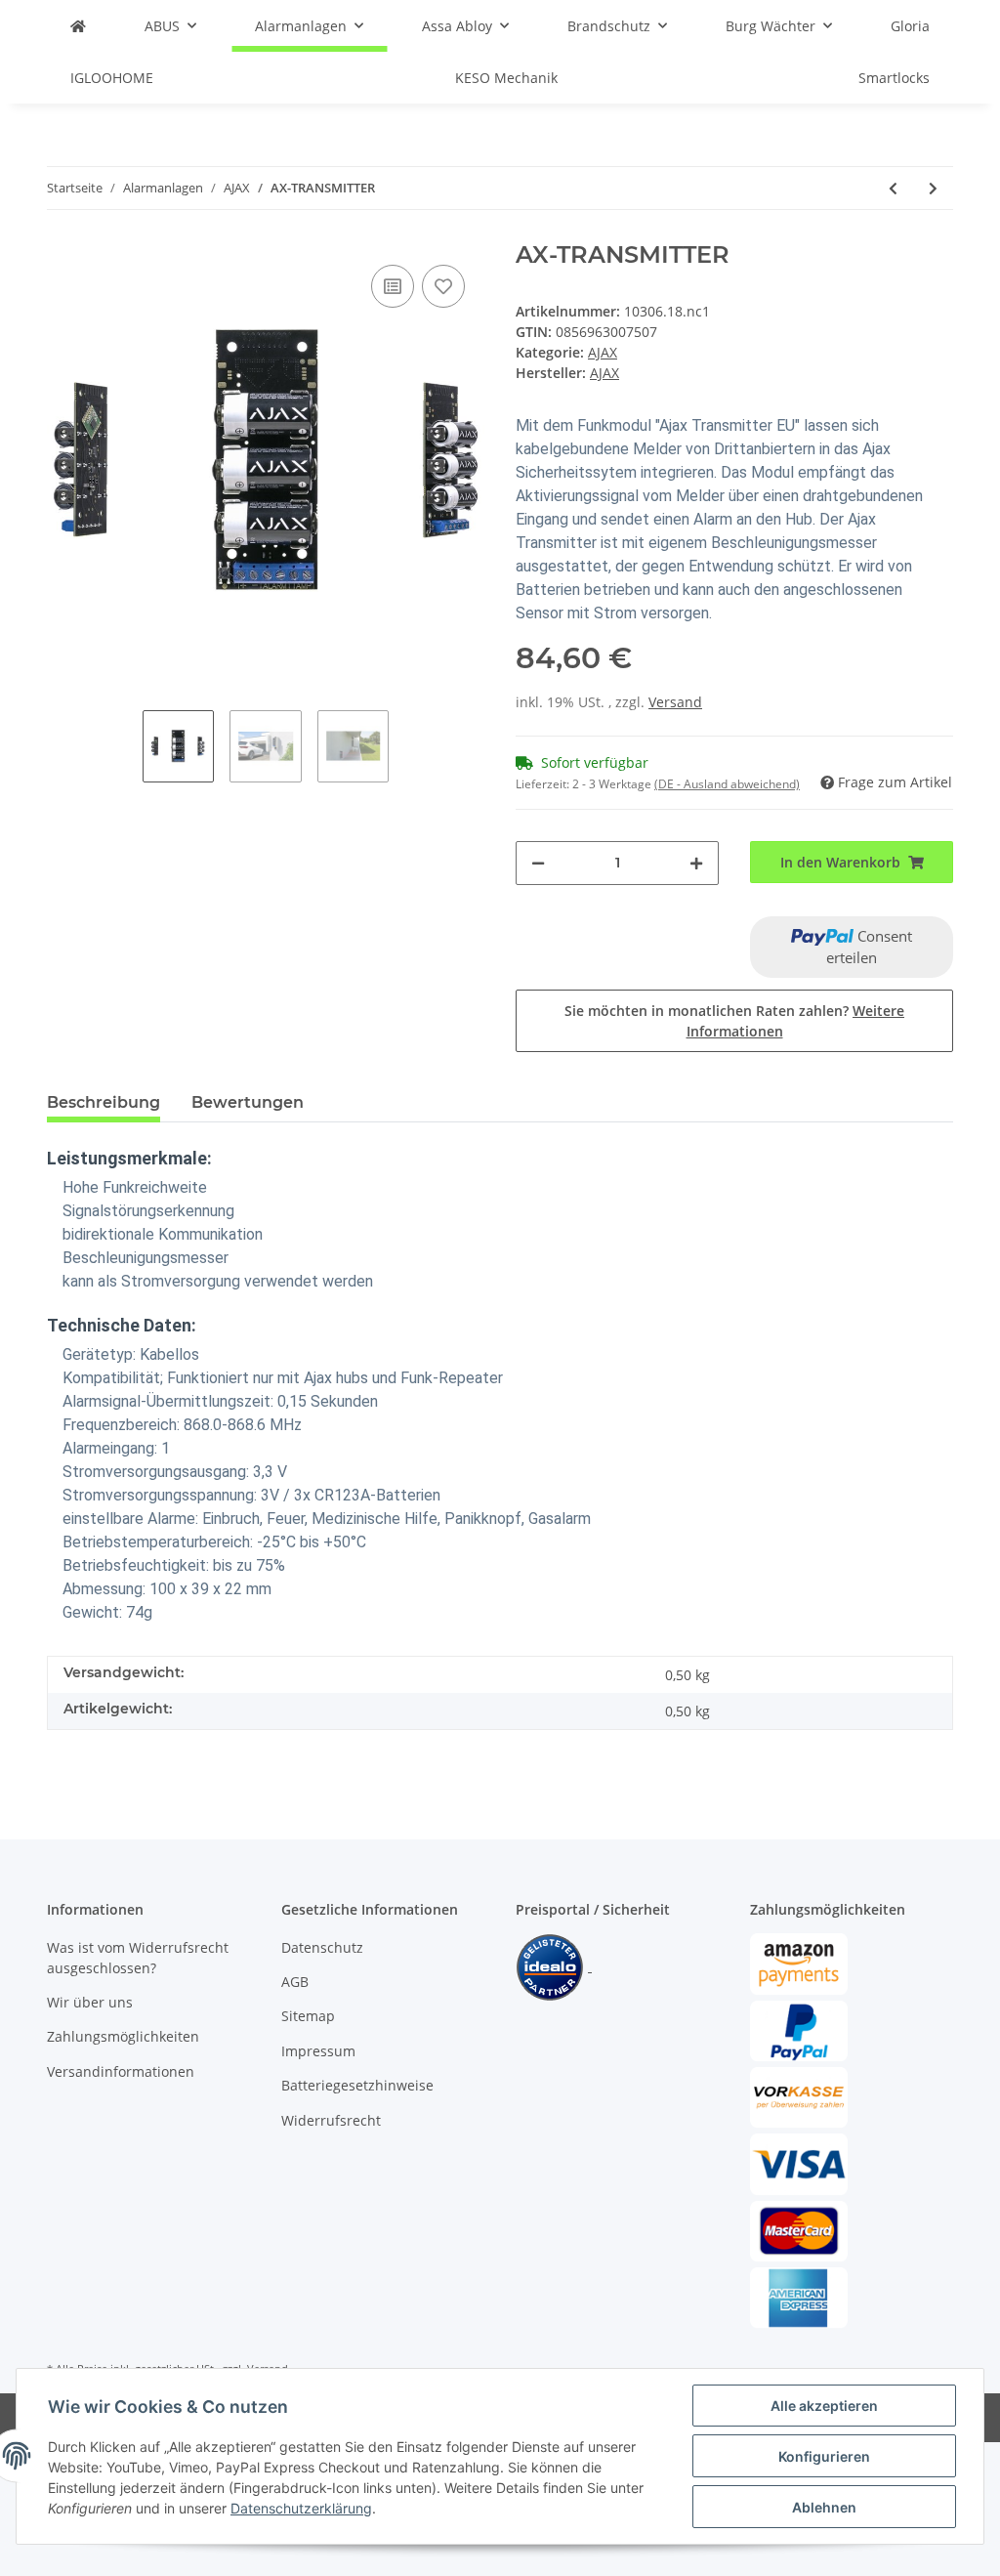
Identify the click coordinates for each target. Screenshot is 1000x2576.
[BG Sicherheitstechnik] (78, 26)
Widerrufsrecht (331, 2120)
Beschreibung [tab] (104, 1102)
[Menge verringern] (538, 863)
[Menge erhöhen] (696, 863)
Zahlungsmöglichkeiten (123, 2036)
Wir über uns (90, 2002)
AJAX (603, 352)
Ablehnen (824, 2507)
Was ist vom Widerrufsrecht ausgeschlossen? (138, 1958)
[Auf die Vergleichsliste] (393, 286)
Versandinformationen (121, 2071)
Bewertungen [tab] (248, 1102)
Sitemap (308, 2016)
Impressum (318, 2051)
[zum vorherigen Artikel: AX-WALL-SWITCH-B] (893, 188)
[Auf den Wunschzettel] (443, 286)
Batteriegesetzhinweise (357, 2085)
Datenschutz (322, 1947)
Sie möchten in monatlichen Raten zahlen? (734, 1021)
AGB (295, 1982)
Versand (675, 702)
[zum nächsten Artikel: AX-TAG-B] (933, 188)
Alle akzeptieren (824, 2406)
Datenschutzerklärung (301, 2508)
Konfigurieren (824, 2456)
